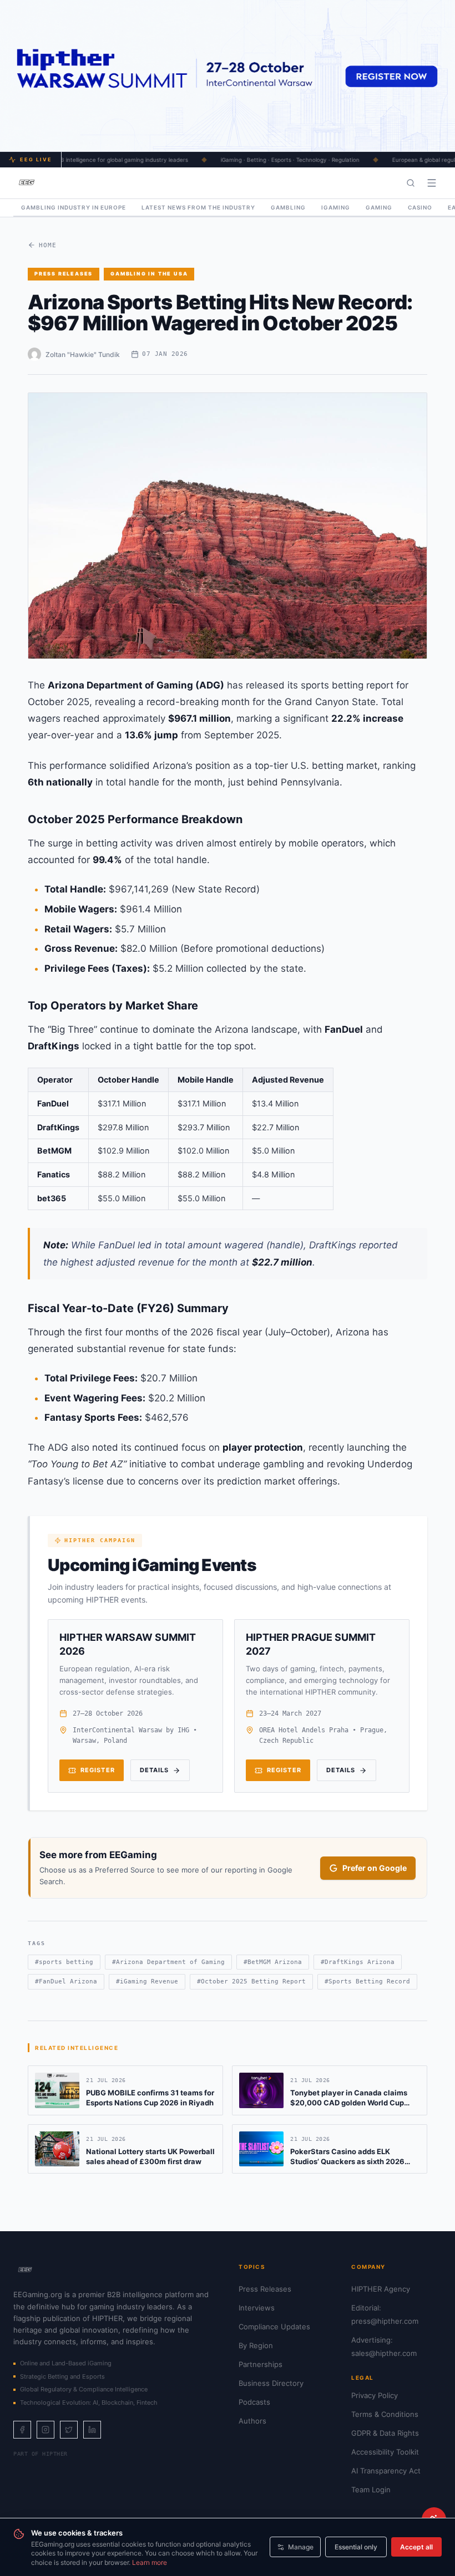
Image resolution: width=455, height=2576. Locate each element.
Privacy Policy (375, 2395)
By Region (256, 2345)
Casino (420, 207)
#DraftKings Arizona (358, 1962)
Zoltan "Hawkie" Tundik (83, 354)
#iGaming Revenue (147, 1981)
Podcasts (254, 2402)
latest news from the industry (198, 207)
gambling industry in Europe (74, 207)
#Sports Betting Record (367, 1981)
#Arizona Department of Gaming (168, 1962)
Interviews (257, 2308)
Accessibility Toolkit (385, 2452)
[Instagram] (46, 2430)
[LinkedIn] (92, 2430)
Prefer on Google (375, 1868)
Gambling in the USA (149, 274)
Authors (252, 2421)
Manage (301, 2547)
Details (155, 1770)
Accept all (416, 2547)
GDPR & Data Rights (385, 2433)
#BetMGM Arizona (273, 1962)
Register (98, 1770)
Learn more (150, 2562)
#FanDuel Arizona (66, 1981)
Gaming (379, 207)
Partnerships (261, 2364)
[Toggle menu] (432, 183)
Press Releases (64, 274)
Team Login (371, 2490)
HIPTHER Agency (381, 2289)
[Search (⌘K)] (411, 183)
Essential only (356, 2547)
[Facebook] (22, 2430)
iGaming (336, 207)
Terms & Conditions (385, 2414)
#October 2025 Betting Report (251, 1981)
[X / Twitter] (69, 2430)
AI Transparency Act (386, 2471)
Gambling (288, 207)
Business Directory (271, 2383)
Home (48, 245)
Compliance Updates (274, 2327)
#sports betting (64, 1962)
